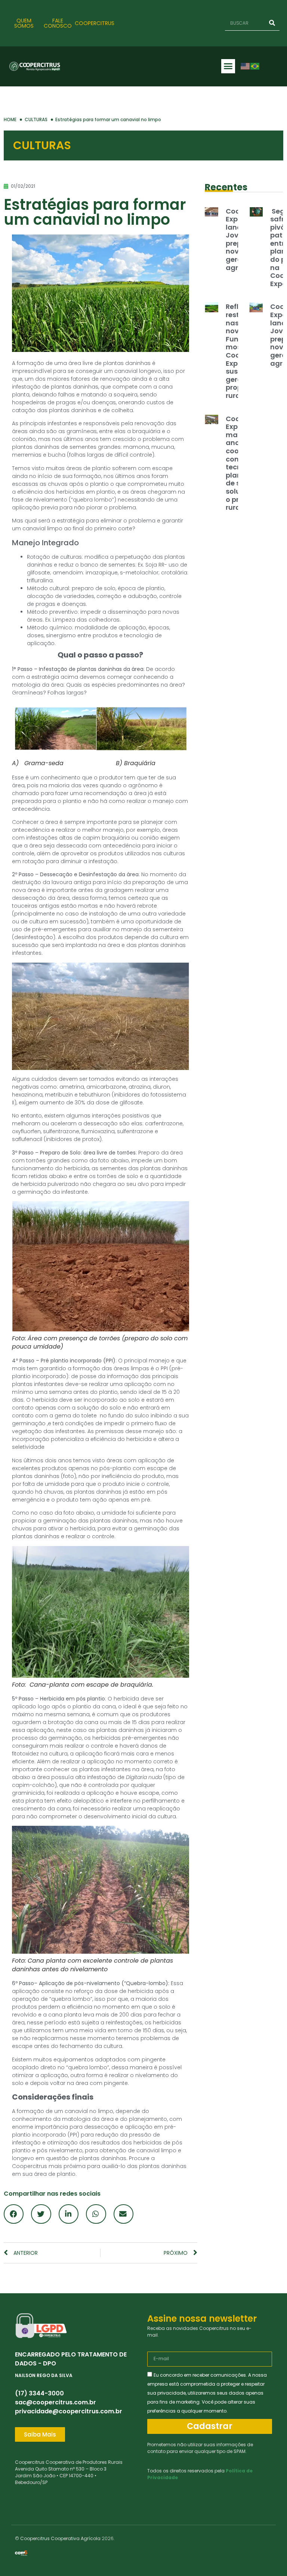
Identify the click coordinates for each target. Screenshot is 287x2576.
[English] (246, 66)
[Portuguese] (255, 66)
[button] (228, 66)
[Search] (272, 23)
